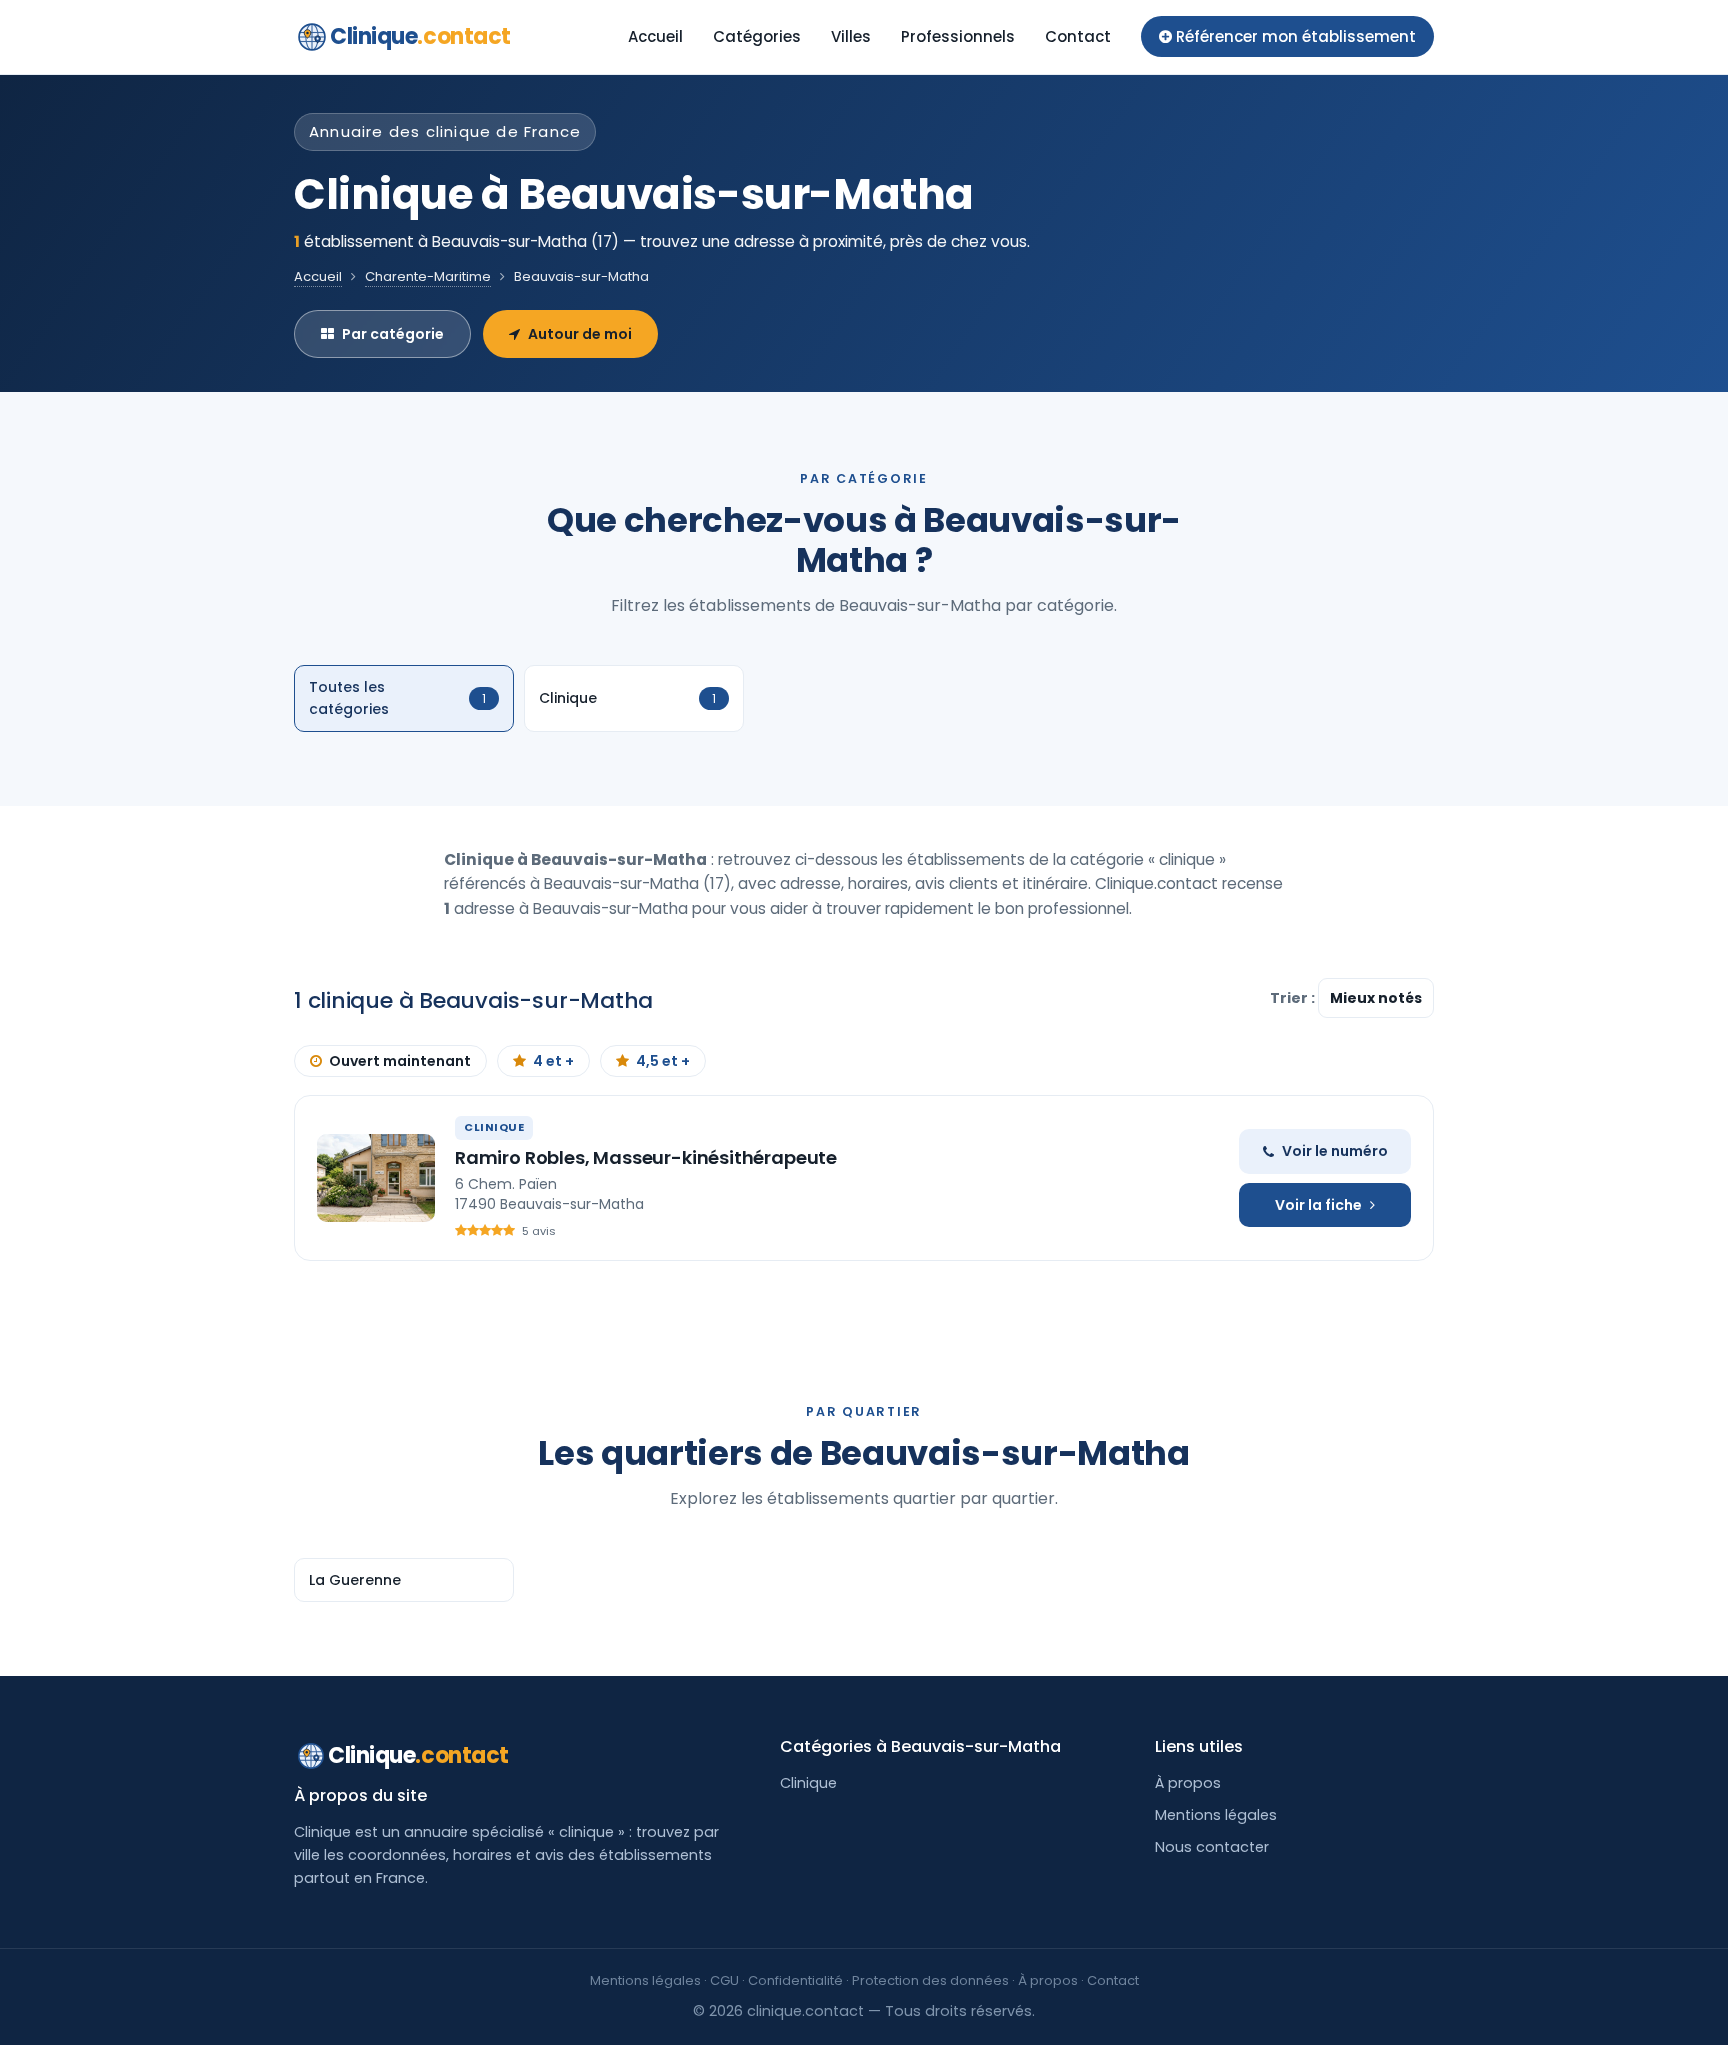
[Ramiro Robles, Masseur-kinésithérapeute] (376, 1178)
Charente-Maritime (428, 276)
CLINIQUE (494, 1127)
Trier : (1294, 998)
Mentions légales (1216, 1815)
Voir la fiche (1318, 1205)
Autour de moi (580, 334)
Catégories (757, 36)
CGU (724, 1980)
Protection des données (930, 1980)
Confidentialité (795, 1980)
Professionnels (958, 36)
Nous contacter (1212, 1847)
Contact (1078, 36)
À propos (1188, 1783)
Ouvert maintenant (400, 1061)
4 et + (553, 1061)
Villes (851, 36)
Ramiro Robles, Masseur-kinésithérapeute (646, 1157)
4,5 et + (663, 1061)
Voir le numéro (1335, 1151)
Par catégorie (393, 334)
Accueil (655, 36)
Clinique (420, 36)
